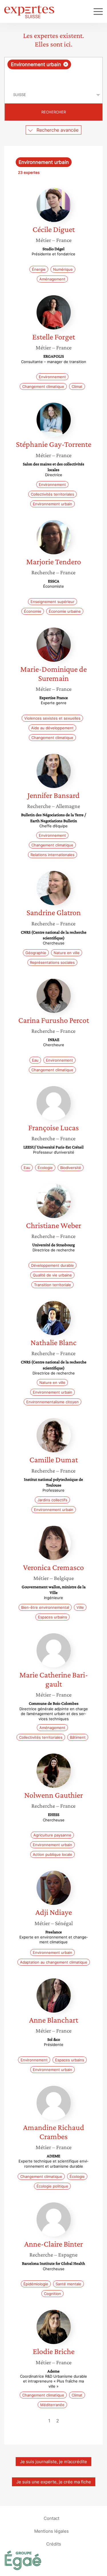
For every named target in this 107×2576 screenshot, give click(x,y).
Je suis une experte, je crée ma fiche (54, 2482)
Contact (52, 2518)
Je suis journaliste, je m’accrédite (53, 2462)
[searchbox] (54, 78)
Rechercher (54, 112)
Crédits (54, 2544)
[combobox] (53, 72)
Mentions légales (52, 2531)
